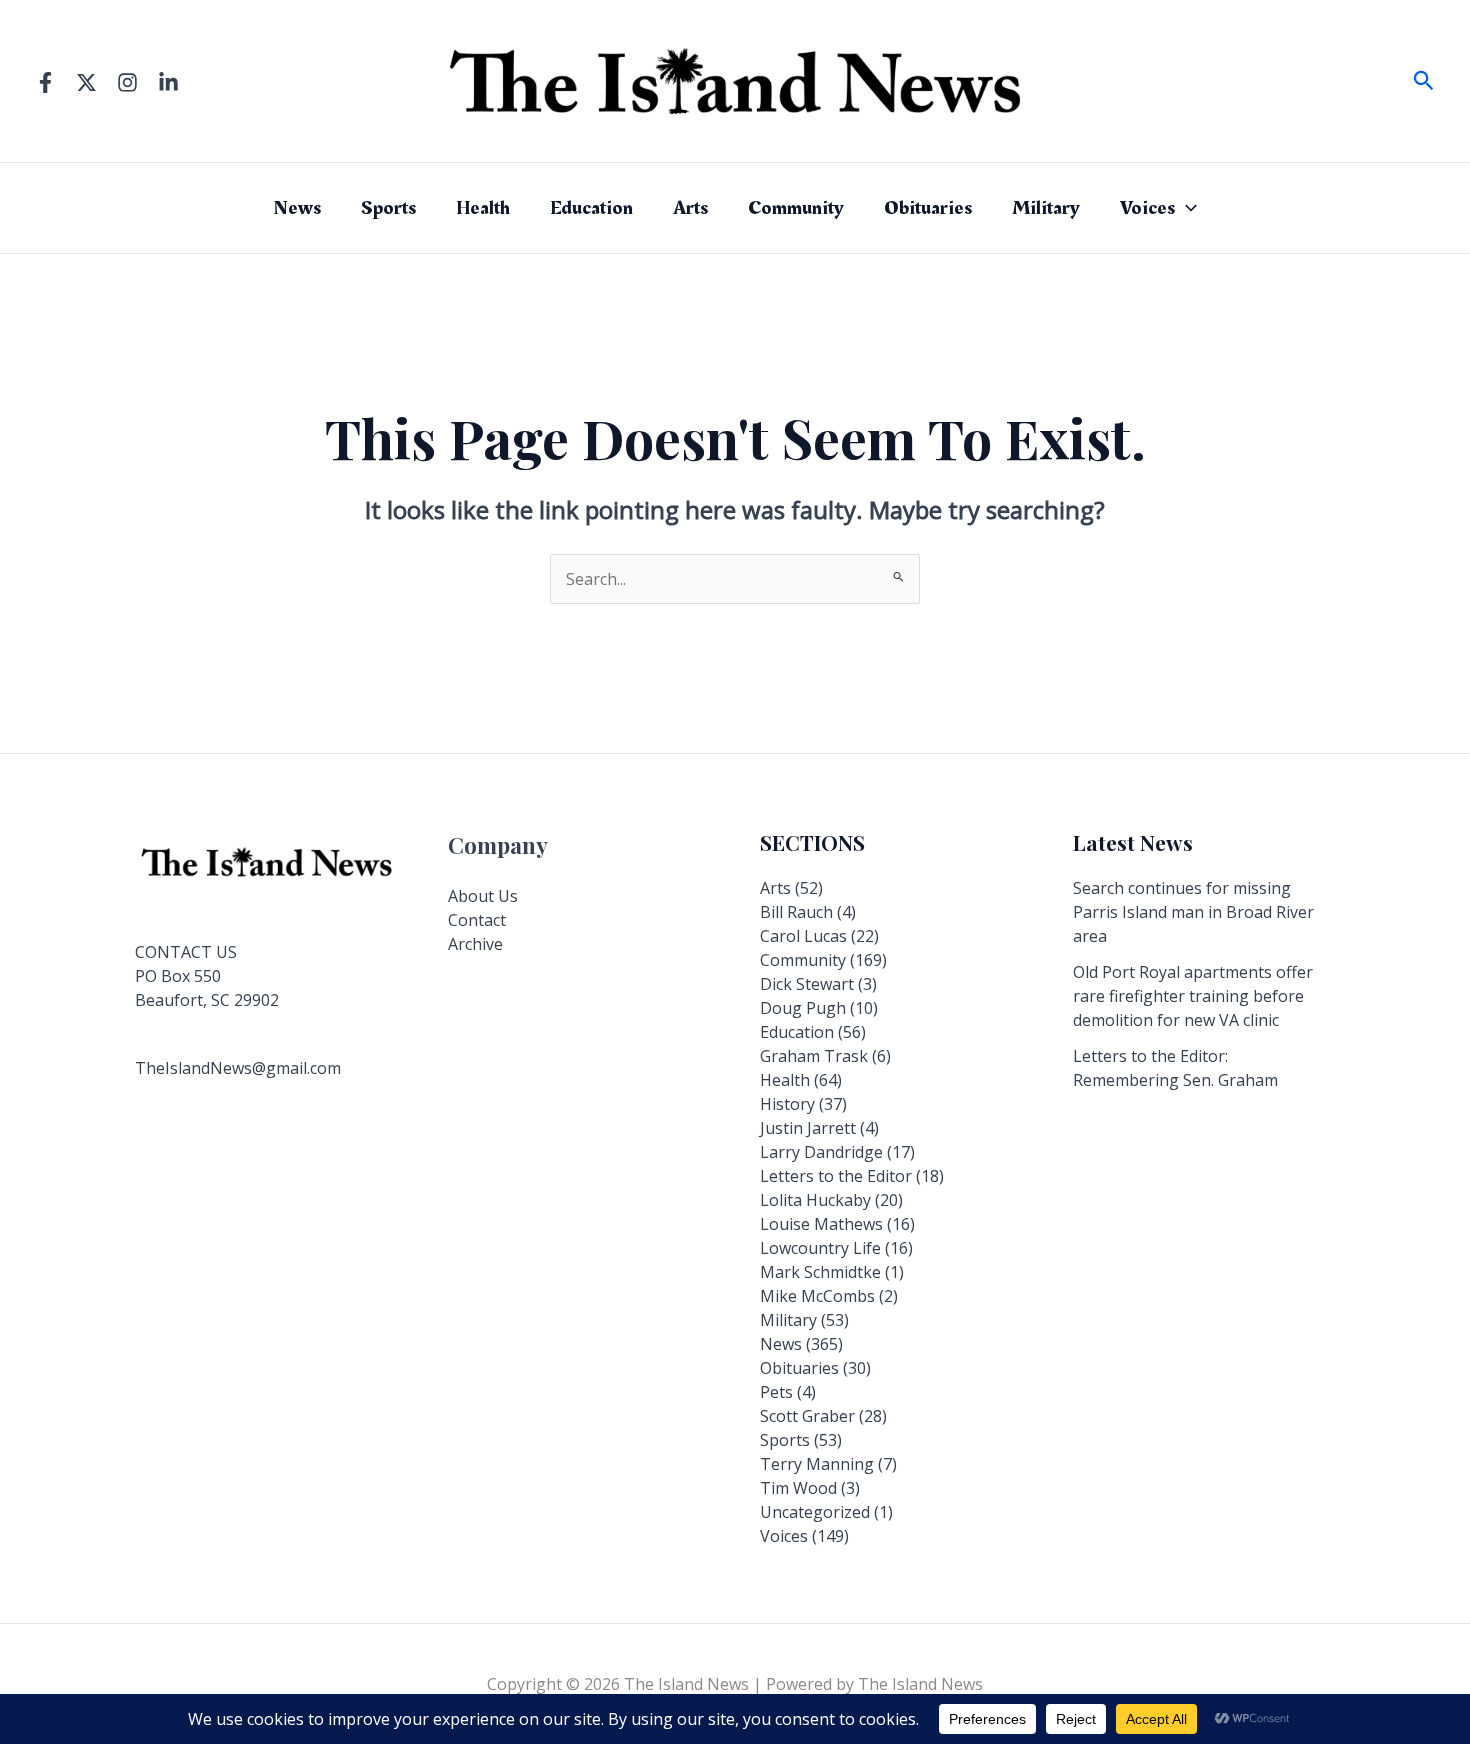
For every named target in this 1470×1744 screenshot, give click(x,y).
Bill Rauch (796, 912)
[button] (1424, 81)
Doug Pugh (803, 1008)
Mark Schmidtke (820, 1272)
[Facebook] (45, 82)
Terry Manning (817, 1464)
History (787, 1104)
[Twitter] (86, 82)
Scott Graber (807, 1416)
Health (483, 208)
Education (591, 208)
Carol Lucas (803, 936)
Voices (1147, 208)
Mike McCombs (817, 1296)
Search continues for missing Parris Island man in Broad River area (1193, 912)
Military (1046, 208)
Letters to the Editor (836, 1176)
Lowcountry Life (820, 1248)
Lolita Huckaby (815, 1200)
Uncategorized (815, 1512)
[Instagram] (127, 82)
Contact (477, 920)
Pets (776, 1392)
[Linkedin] (168, 82)
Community (796, 208)
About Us (483, 896)
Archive (475, 944)
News (297, 208)
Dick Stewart (807, 984)
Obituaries (928, 208)
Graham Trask (814, 1056)
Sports (388, 208)
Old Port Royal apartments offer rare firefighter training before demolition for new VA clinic (1193, 996)
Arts (690, 208)
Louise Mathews (821, 1224)
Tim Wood (798, 1488)
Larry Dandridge (821, 1152)
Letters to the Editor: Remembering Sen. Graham (1175, 1068)
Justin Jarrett (808, 1128)
